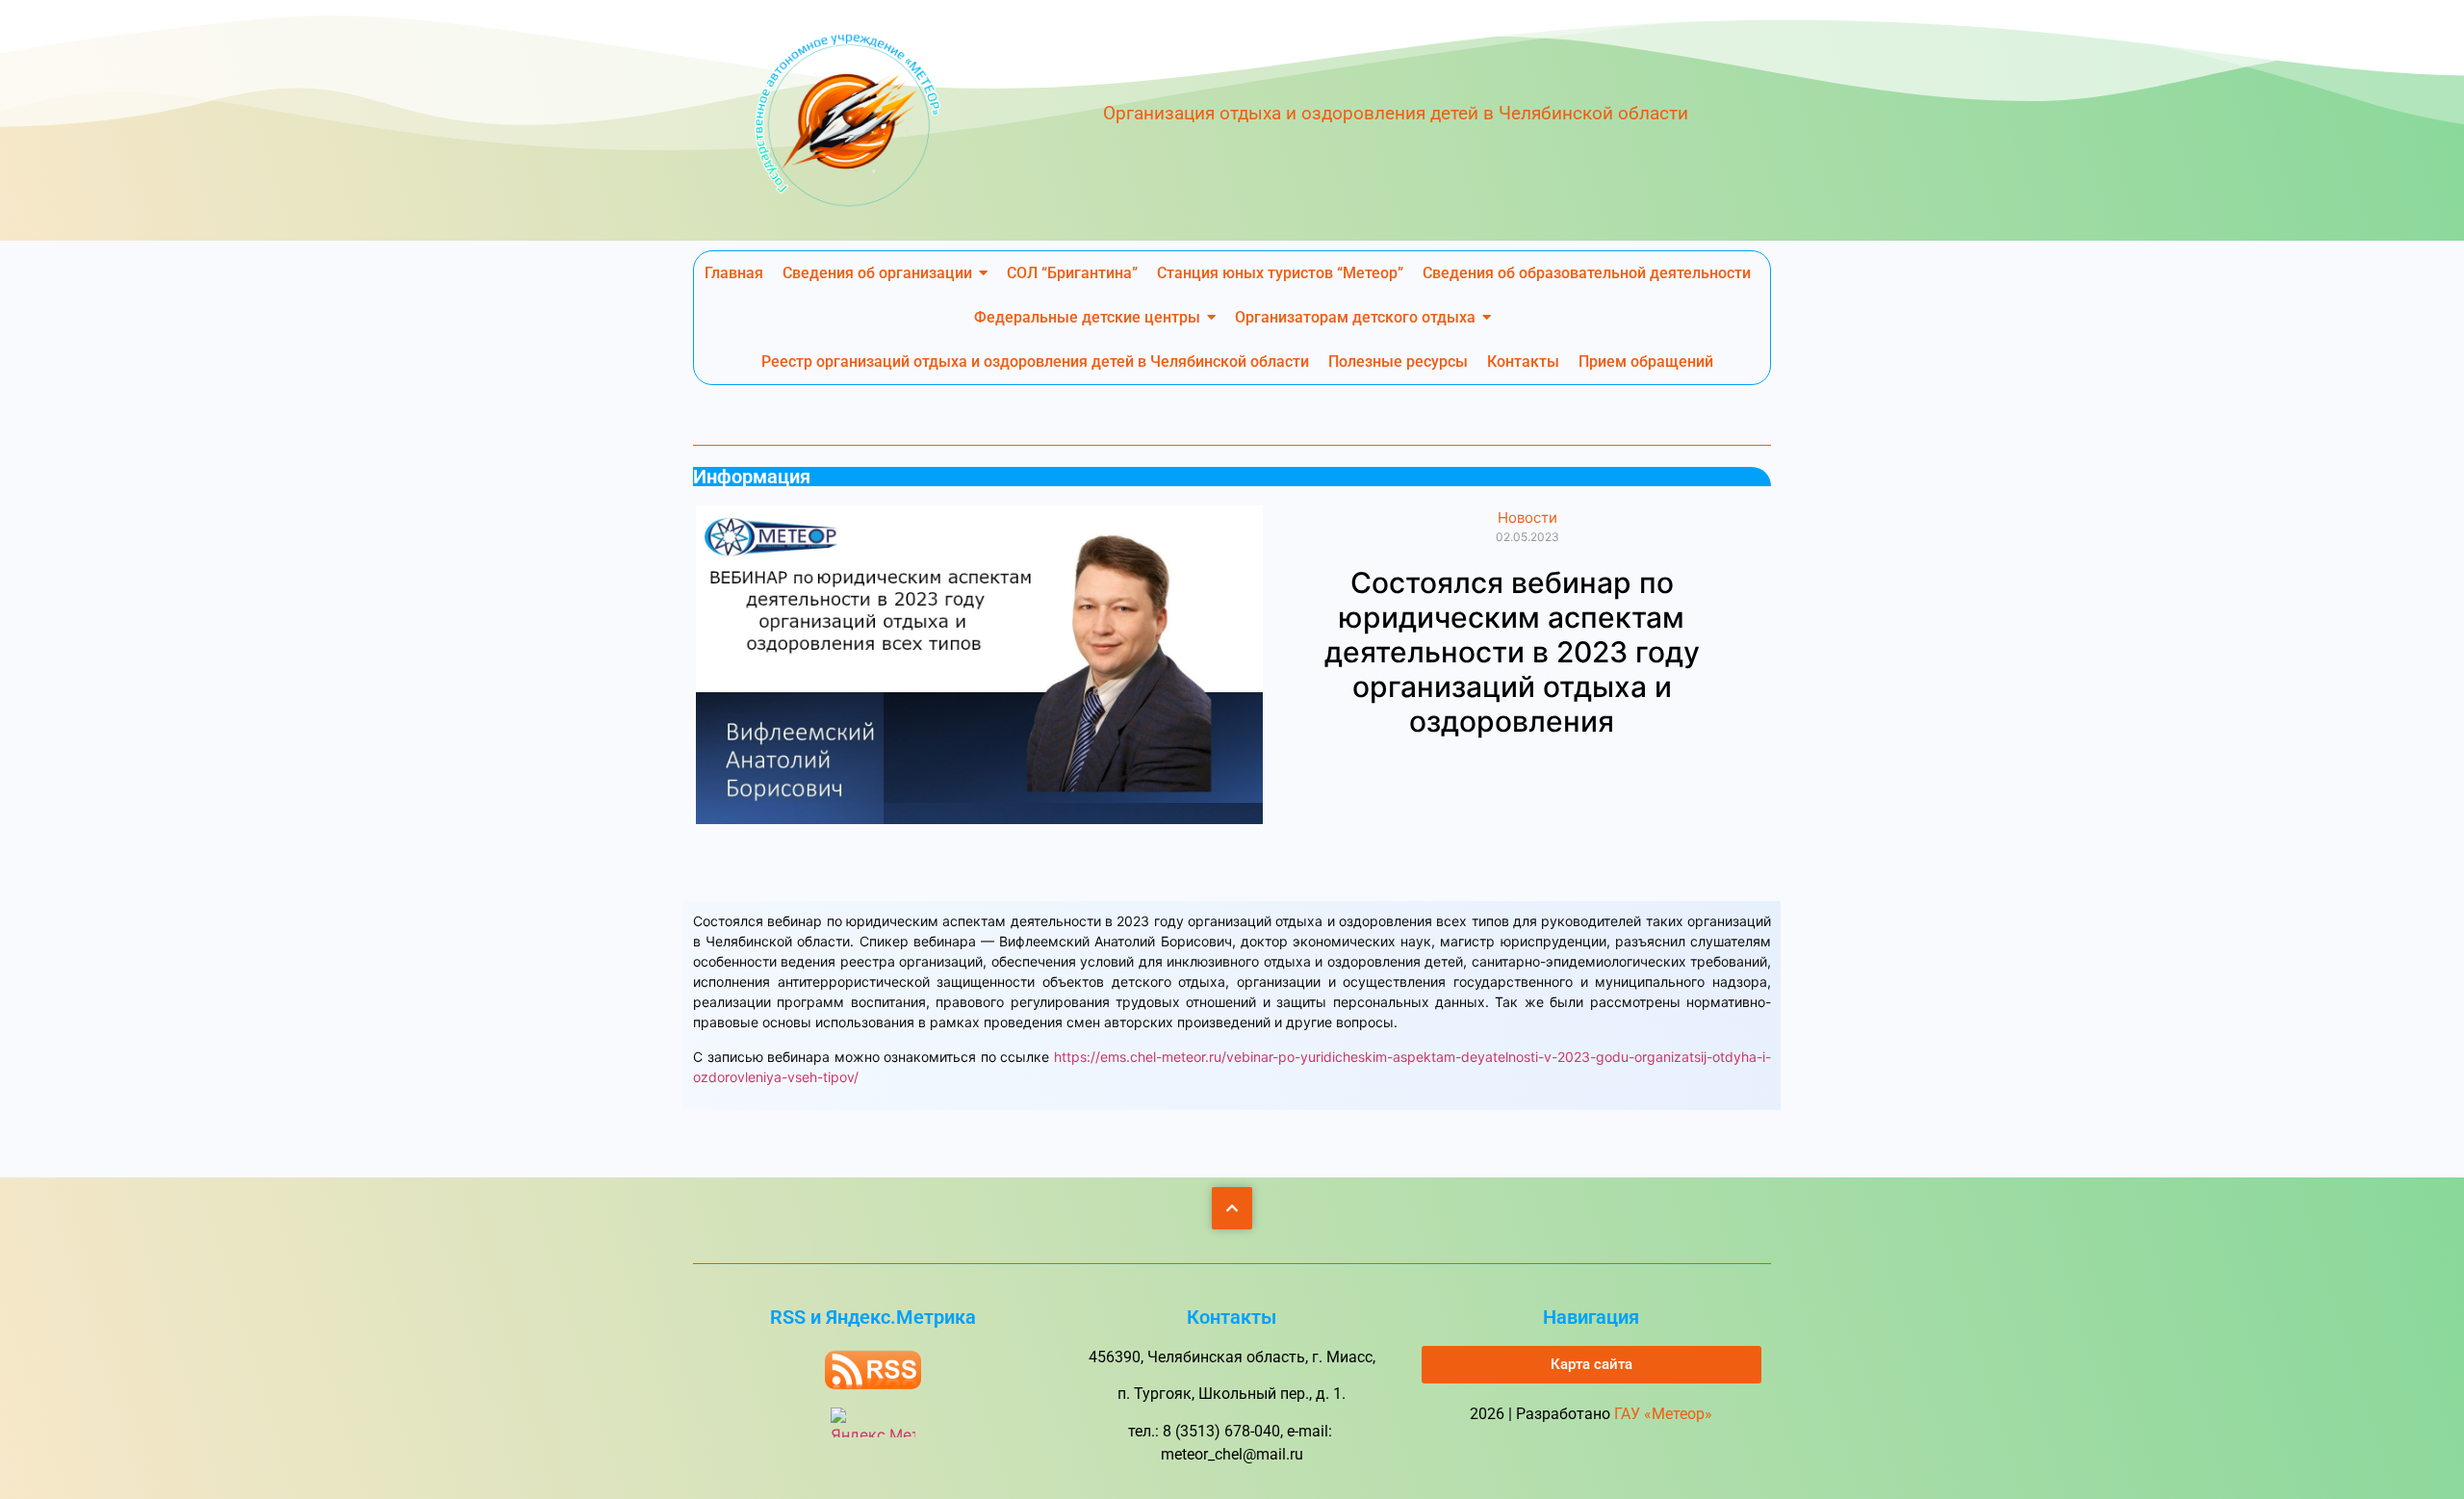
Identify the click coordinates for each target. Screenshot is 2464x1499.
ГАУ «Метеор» (1663, 1414)
